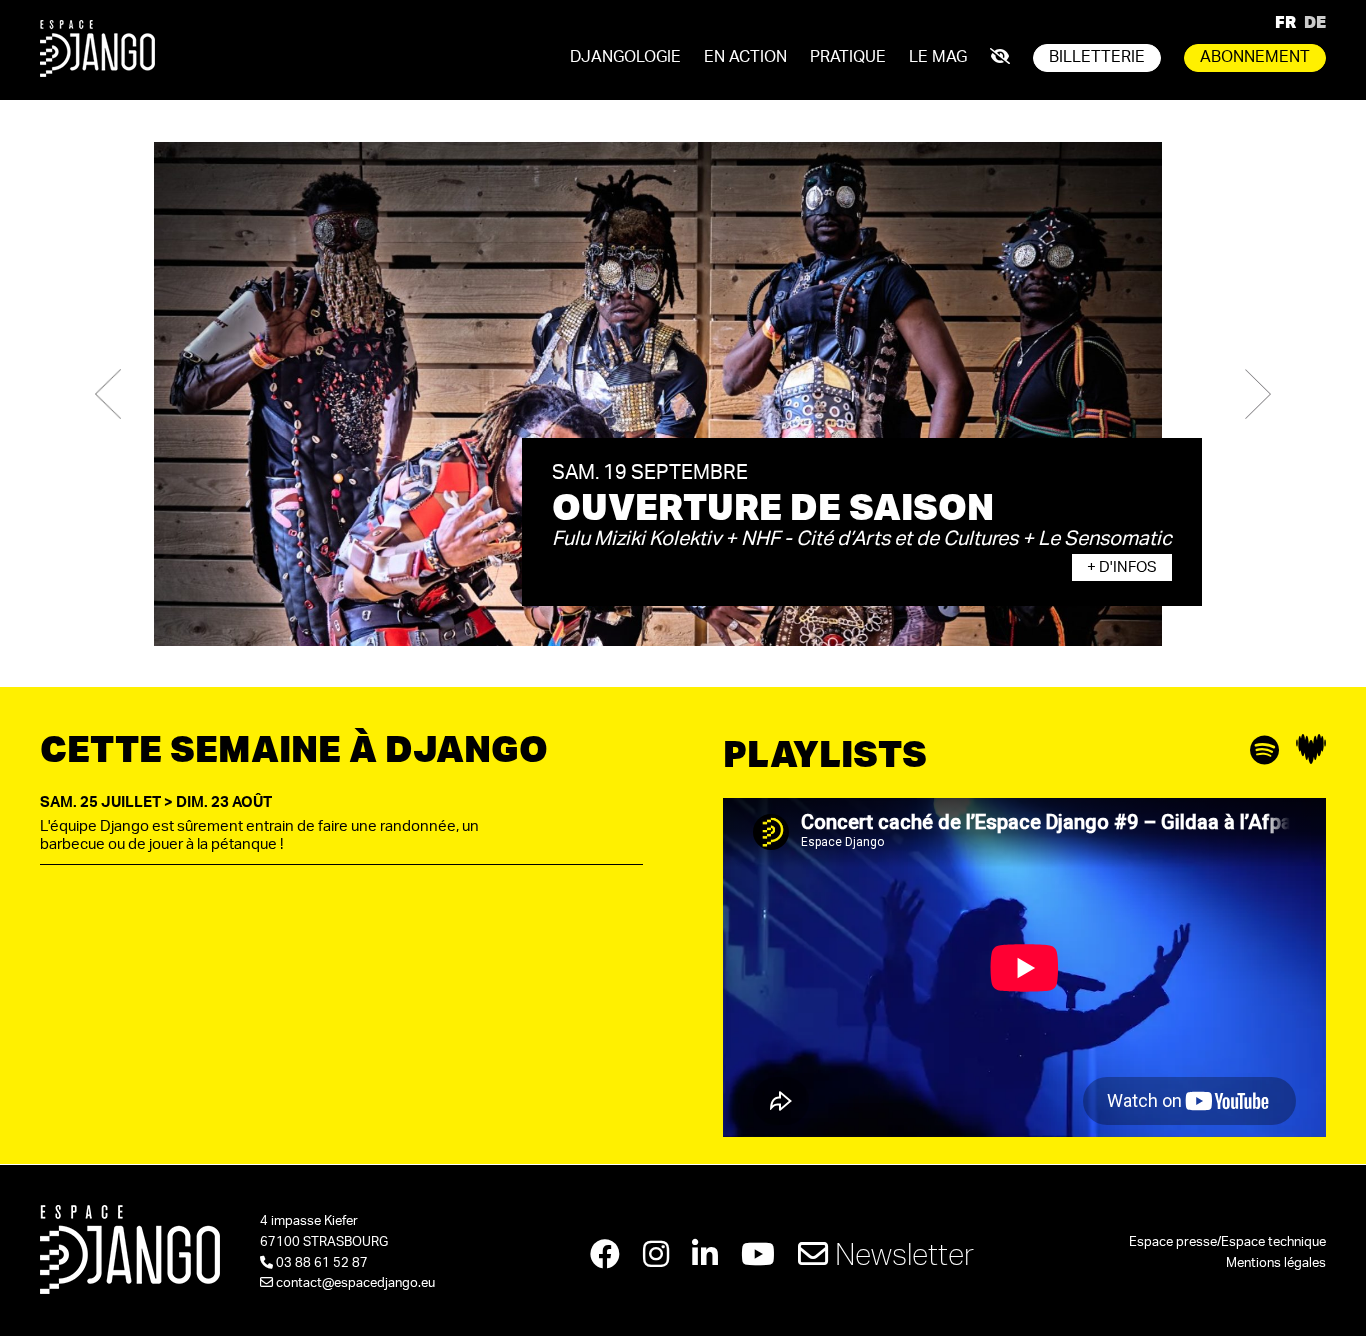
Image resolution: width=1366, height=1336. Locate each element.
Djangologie (625, 57)
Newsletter (901, 1253)
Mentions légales (1276, 1263)
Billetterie (1097, 57)
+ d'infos (1122, 567)
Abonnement (1255, 57)
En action (745, 57)
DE (1315, 21)
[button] (108, 394)
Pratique (848, 57)
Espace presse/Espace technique (1227, 1242)
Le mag (938, 57)
